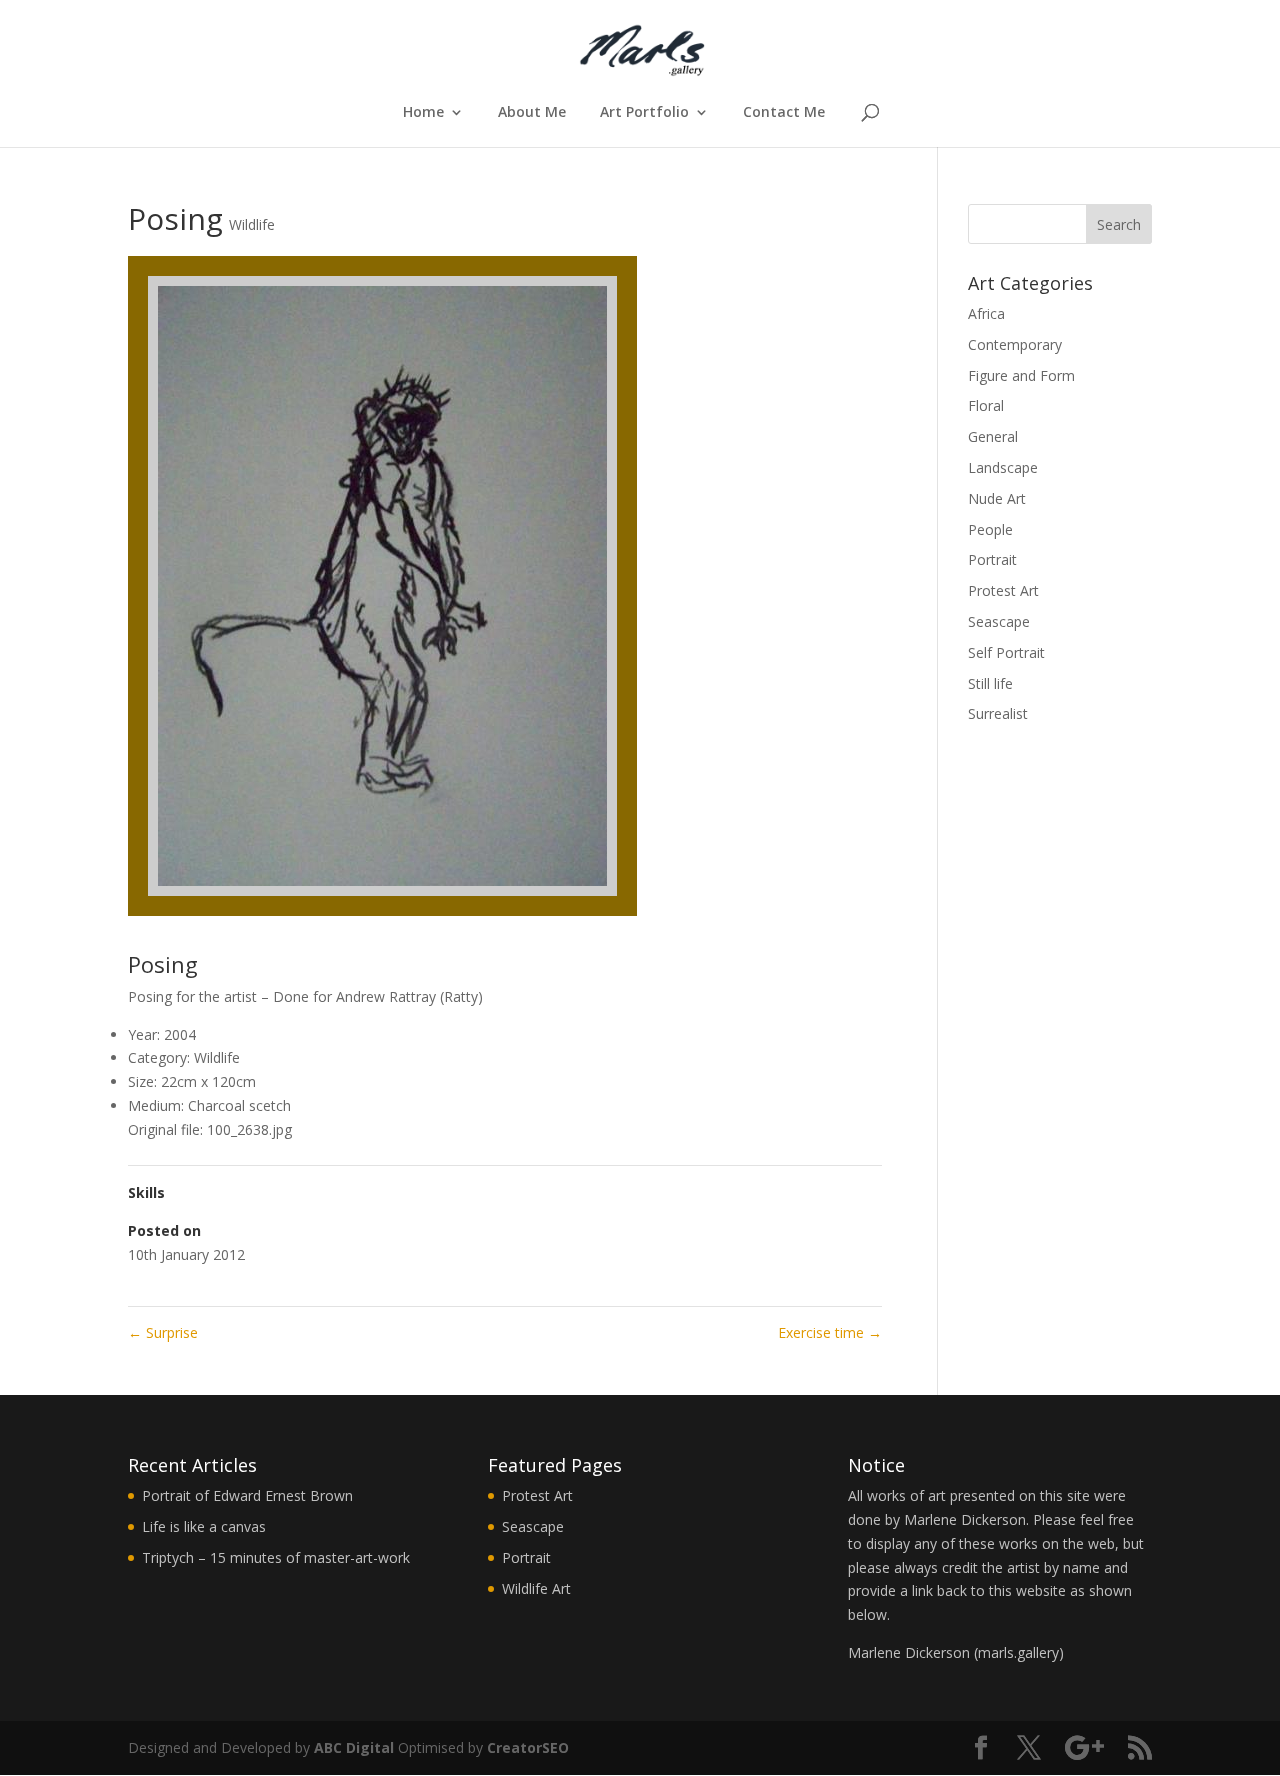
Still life (990, 683)
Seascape (999, 621)
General (993, 436)
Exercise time (830, 1332)
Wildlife (252, 224)
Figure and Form (1021, 375)
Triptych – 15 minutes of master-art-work (276, 1557)
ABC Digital (354, 1747)
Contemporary (1015, 344)
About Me (532, 113)
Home (423, 113)
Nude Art (997, 498)
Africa (986, 313)
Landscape (1003, 467)
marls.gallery (1018, 1652)
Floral (986, 405)
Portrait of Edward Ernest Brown (247, 1495)
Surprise (163, 1332)
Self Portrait (1006, 652)
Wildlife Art (536, 1588)
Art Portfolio (644, 113)
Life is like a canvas (204, 1526)
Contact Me (784, 113)
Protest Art (1003, 590)
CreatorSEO (528, 1747)
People (990, 529)
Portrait (992, 559)
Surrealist (998, 713)
